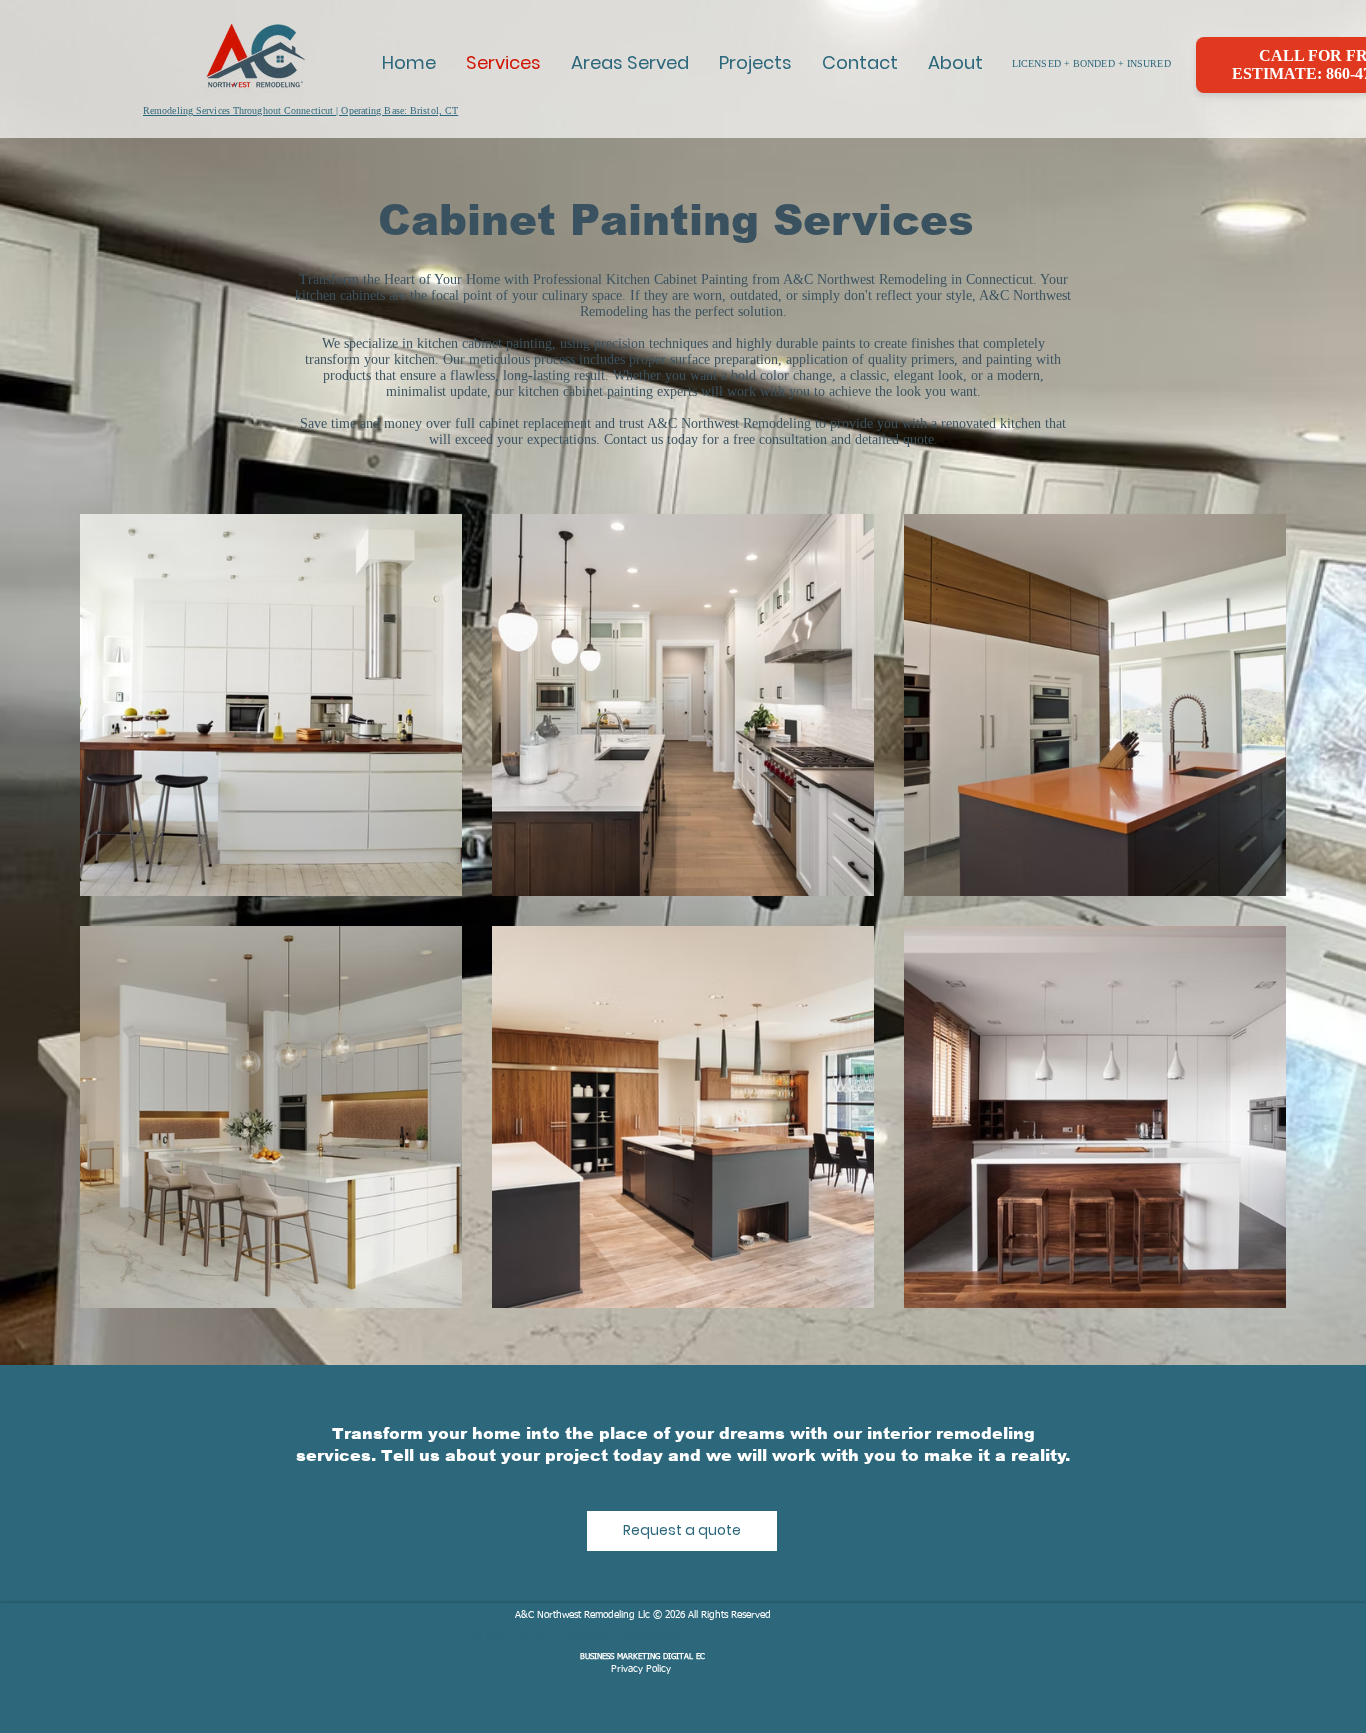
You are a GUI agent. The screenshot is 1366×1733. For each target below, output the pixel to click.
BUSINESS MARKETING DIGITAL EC (642, 1657)
